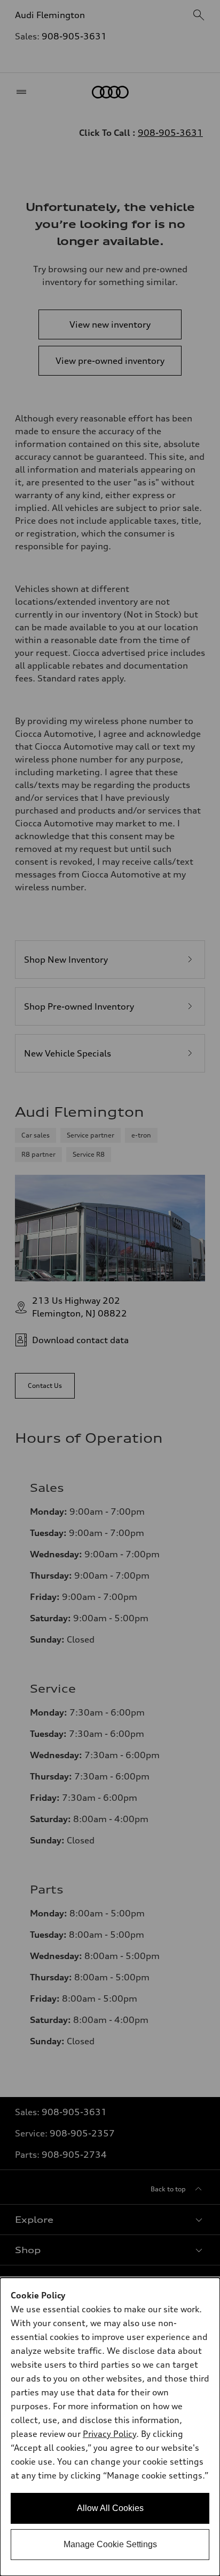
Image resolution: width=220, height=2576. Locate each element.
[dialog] (110, 2427)
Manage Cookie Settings (110, 2544)
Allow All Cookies (110, 2508)
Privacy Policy (109, 2434)
